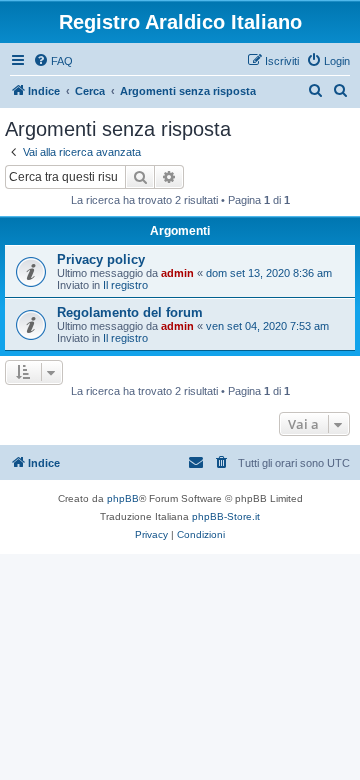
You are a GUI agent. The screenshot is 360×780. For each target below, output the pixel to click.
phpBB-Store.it (226, 516)
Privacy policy (101, 259)
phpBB (123, 498)
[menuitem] (53, 61)
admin (177, 273)
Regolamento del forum (130, 312)
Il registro (125, 285)
